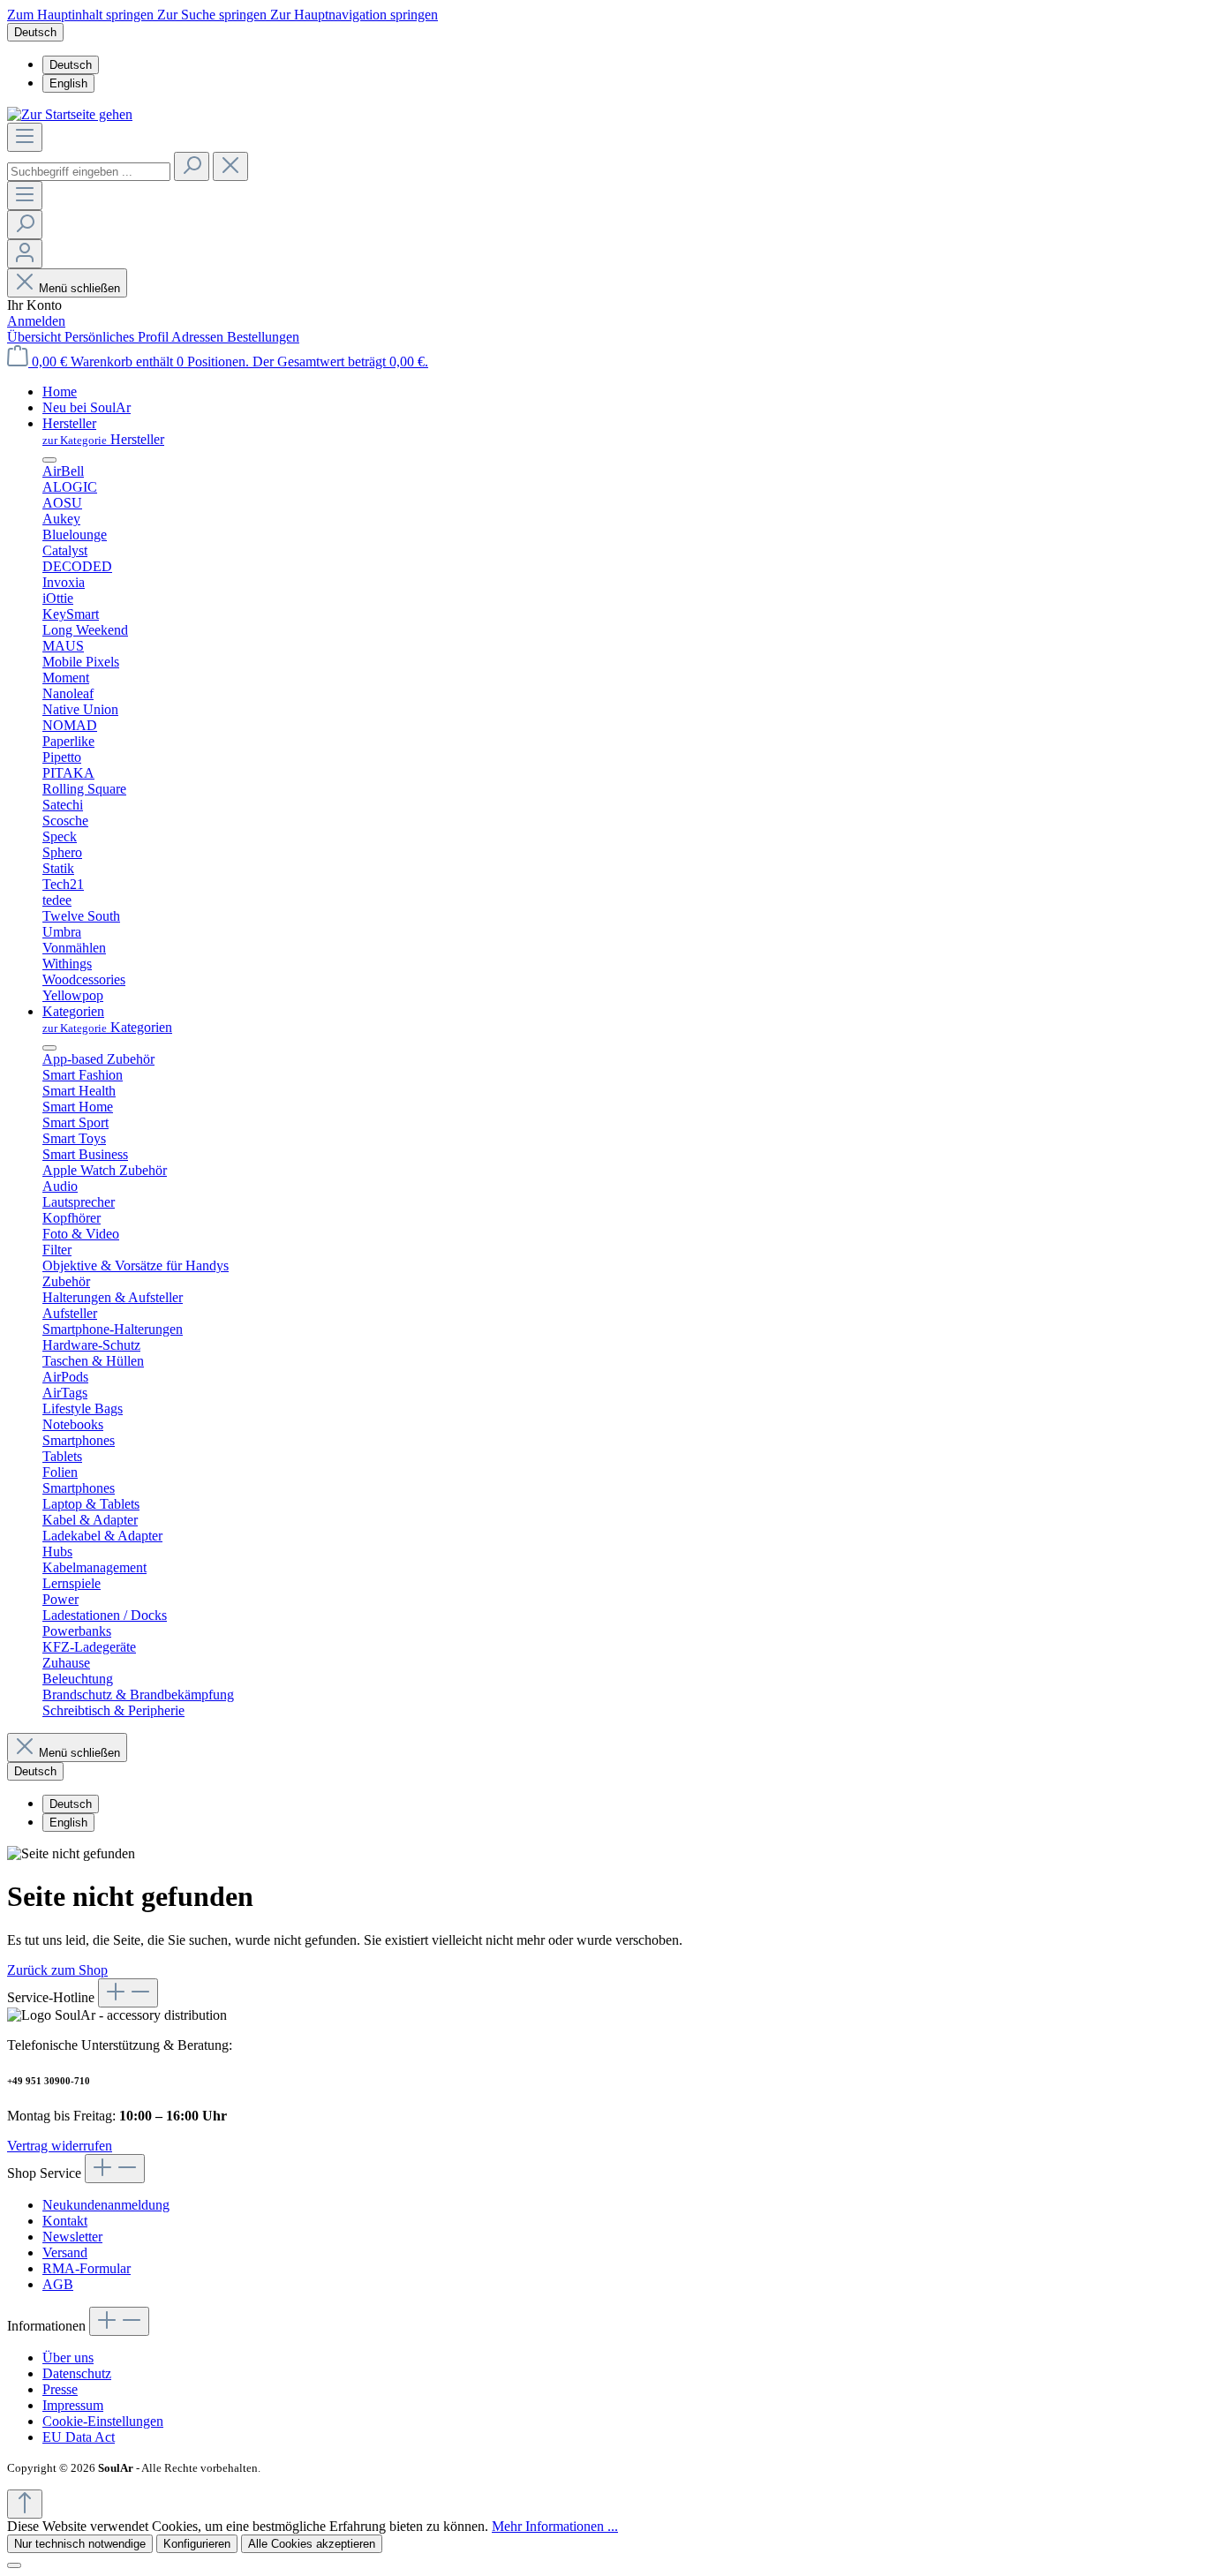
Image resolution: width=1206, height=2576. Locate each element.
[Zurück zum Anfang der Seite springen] (25, 2504)
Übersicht (36, 337)
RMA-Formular (87, 2268)
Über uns (68, 2358)
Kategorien (107, 1027)
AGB (58, 2284)
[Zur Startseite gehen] (70, 114)
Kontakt (65, 2221)
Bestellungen (263, 337)
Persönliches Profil (118, 337)
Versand (65, 2252)
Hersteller (103, 439)
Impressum (73, 2405)
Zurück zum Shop (57, 1970)
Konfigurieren (197, 2544)
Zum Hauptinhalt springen (82, 15)
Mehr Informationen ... (555, 2526)
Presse (60, 2389)
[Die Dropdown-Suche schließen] (230, 166)
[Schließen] (14, 2565)
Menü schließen (79, 288)
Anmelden (36, 321)
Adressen (199, 337)
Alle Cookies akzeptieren (312, 2544)
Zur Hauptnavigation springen (354, 15)
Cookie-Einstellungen (103, 2421)
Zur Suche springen (214, 15)
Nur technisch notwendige (80, 2544)
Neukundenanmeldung (106, 2205)
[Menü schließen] (49, 460)
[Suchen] (192, 166)
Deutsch (71, 65)
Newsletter (72, 2237)
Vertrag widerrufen (60, 2146)
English (68, 83)
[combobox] (89, 172)
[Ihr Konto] (25, 254)
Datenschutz (77, 2373)
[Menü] (25, 137)
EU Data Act (79, 2437)
